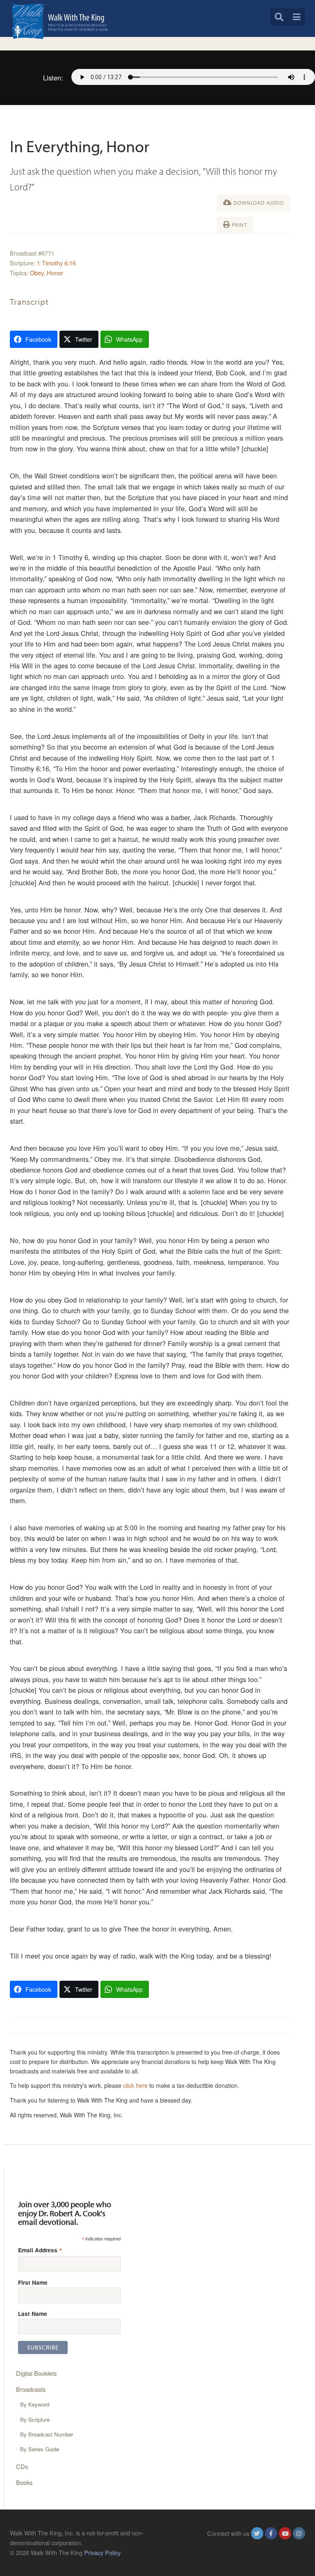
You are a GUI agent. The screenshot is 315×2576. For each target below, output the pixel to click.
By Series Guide (40, 2449)
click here (135, 2085)
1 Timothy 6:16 (56, 263)
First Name (33, 2282)
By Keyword (35, 2404)
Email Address (40, 2250)
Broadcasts (31, 2389)
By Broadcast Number (47, 2434)
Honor (55, 273)
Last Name (33, 2313)
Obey (37, 273)
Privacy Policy (102, 2552)
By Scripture (35, 2419)
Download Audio (258, 203)
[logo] (60, 21)
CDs (22, 2466)
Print (239, 225)
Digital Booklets (36, 2373)
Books (24, 2482)
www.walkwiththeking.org (272, 2552)
